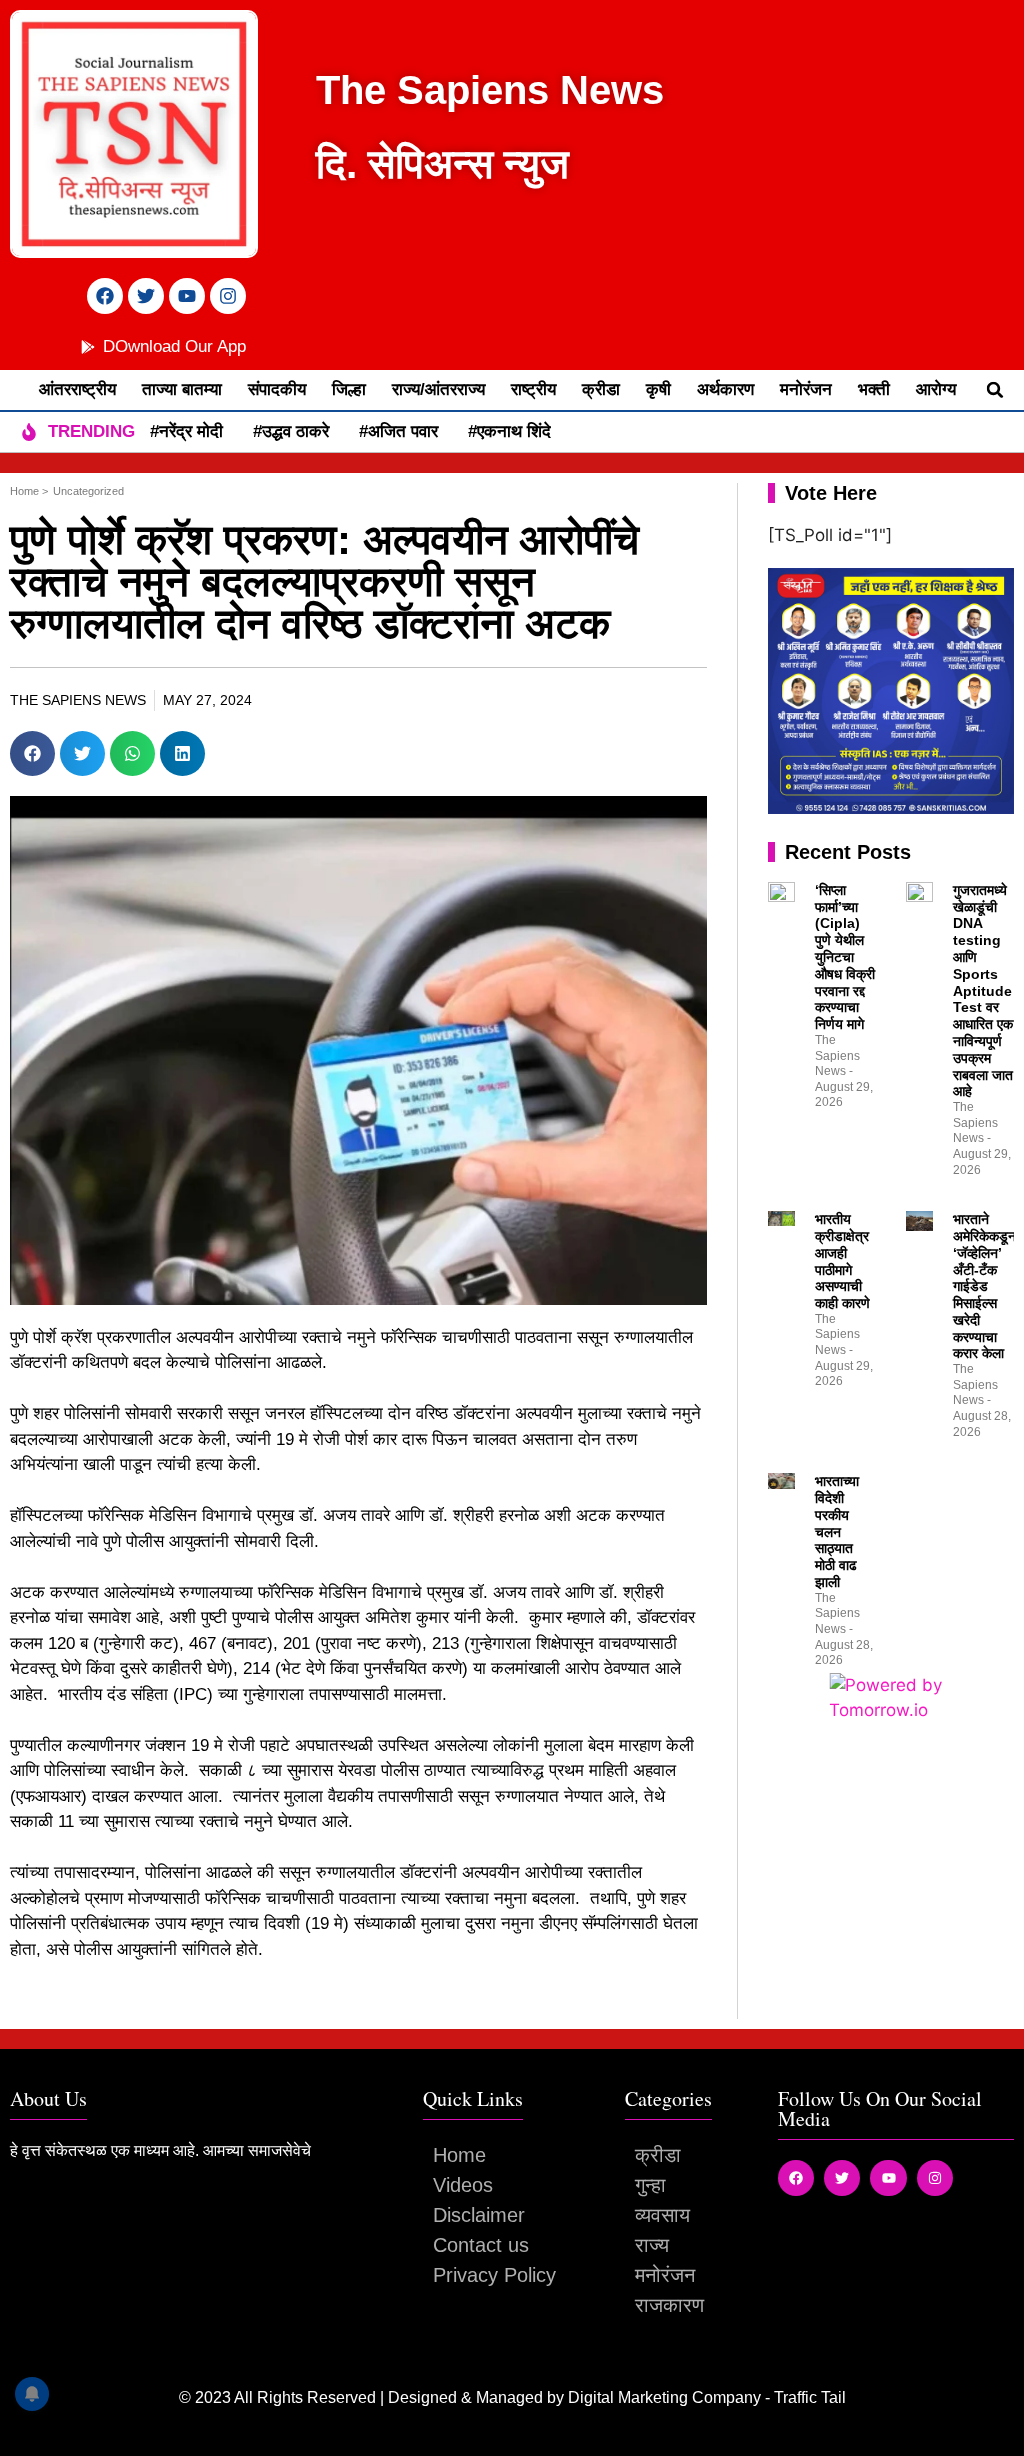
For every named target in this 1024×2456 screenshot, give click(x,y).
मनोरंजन (806, 389)
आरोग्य (936, 389)
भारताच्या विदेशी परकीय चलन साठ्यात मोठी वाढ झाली (837, 1531)
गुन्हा (650, 2185)
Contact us (481, 2245)
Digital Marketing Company (666, 2397)
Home (459, 2155)
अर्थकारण (725, 389)
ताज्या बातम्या (182, 389)
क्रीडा (601, 389)
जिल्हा (349, 389)
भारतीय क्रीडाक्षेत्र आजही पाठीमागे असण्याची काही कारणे (842, 1261)
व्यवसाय (662, 2215)
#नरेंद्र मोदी (186, 431)
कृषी (658, 389)
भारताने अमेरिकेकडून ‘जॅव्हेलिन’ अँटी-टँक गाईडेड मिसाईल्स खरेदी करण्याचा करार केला (984, 1286)
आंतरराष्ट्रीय (77, 389)
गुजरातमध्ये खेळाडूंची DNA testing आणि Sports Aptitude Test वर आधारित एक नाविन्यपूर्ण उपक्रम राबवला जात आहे (983, 991)
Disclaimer (479, 2215)
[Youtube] (187, 296)
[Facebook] (105, 296)
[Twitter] (146, 296)
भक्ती (874, 389)
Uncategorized (88, 491)
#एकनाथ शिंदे (509, 431)
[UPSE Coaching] (891, 808)
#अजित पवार (398, 431)
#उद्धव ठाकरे (291, 431)
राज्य (652, 2245)
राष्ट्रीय (533, 389)
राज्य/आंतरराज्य (438, 389)
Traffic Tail (810, 2397)
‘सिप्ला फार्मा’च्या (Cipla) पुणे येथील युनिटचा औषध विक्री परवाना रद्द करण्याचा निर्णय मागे (845, 957)
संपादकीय (277, 389)
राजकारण (669, 2305)
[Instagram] (228, 296)
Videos (463, 2185)
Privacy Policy (494, 2275)
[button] (995, 390)
